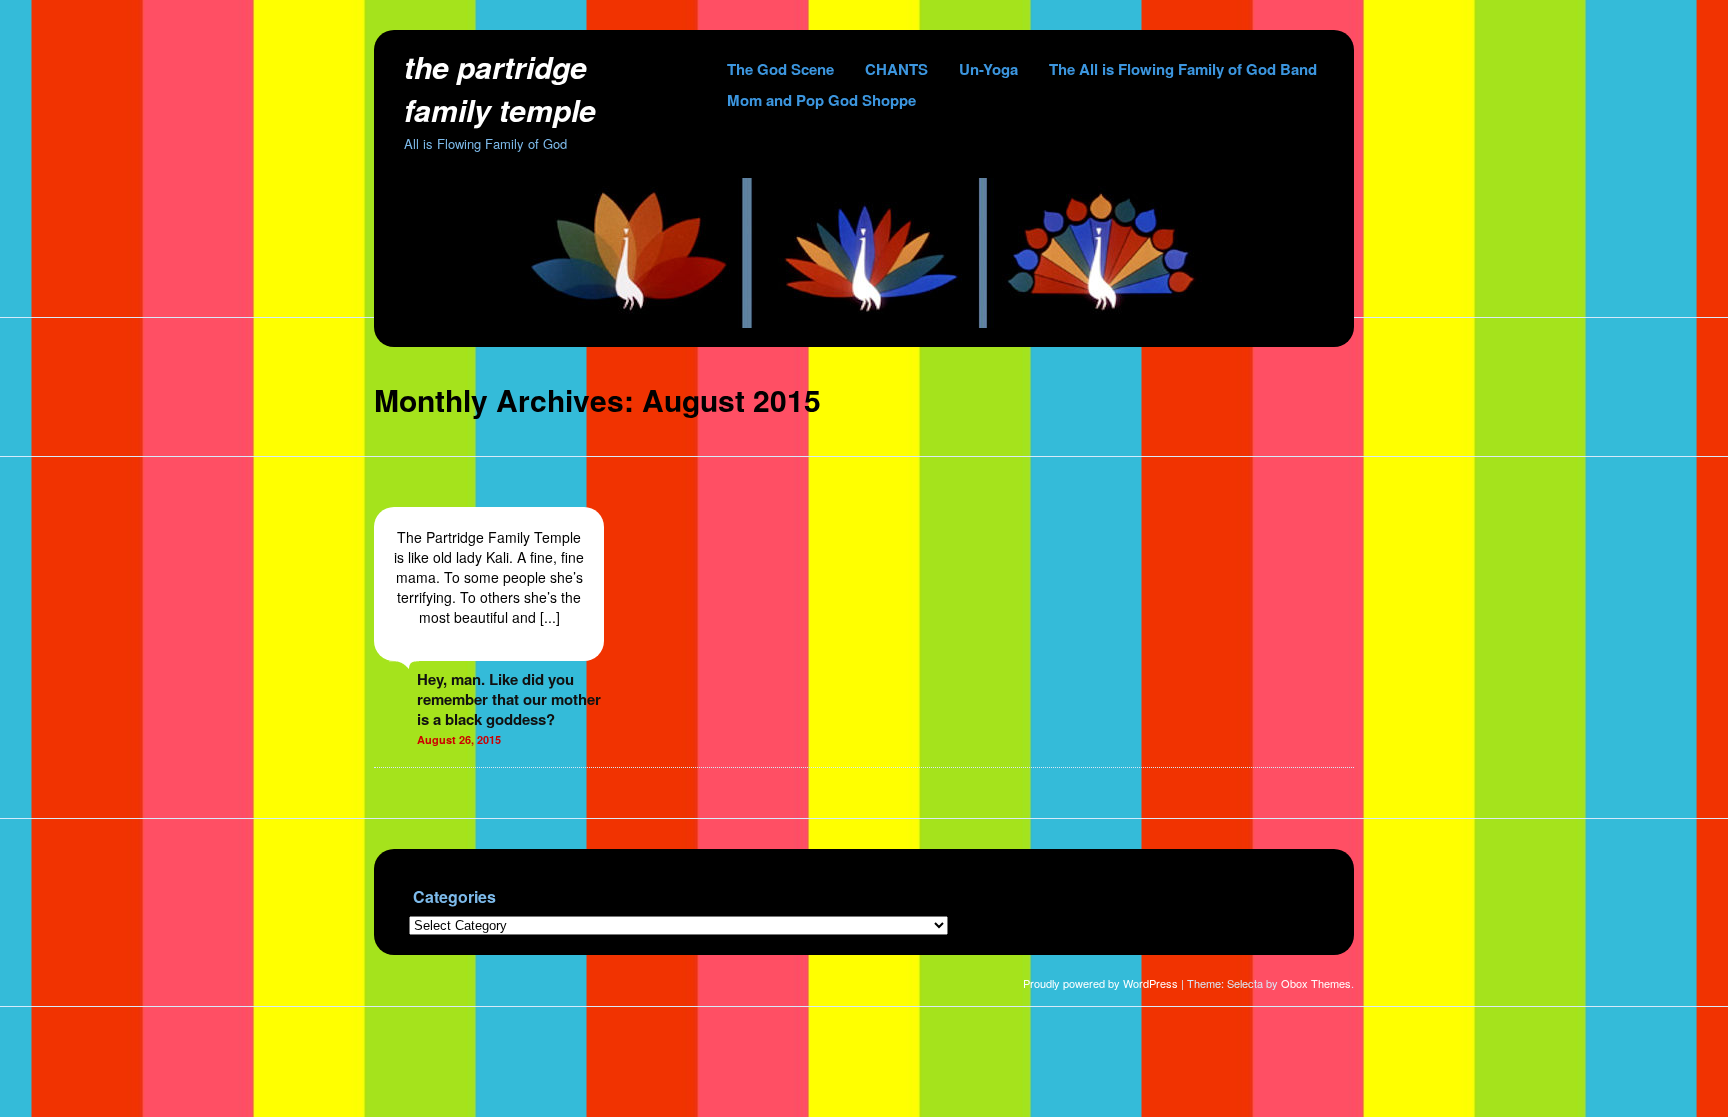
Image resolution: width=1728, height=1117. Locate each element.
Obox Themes (1316, 983)
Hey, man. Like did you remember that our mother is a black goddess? (509, 699)
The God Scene (780, 69)
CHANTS (896, 69)
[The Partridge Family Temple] (864, 322)
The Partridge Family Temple (500, 88)
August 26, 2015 (459, 739)
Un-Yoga (988, 69)
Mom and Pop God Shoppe (821, 100)
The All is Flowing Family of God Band (1183, 69)
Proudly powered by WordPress (1100, 983)
